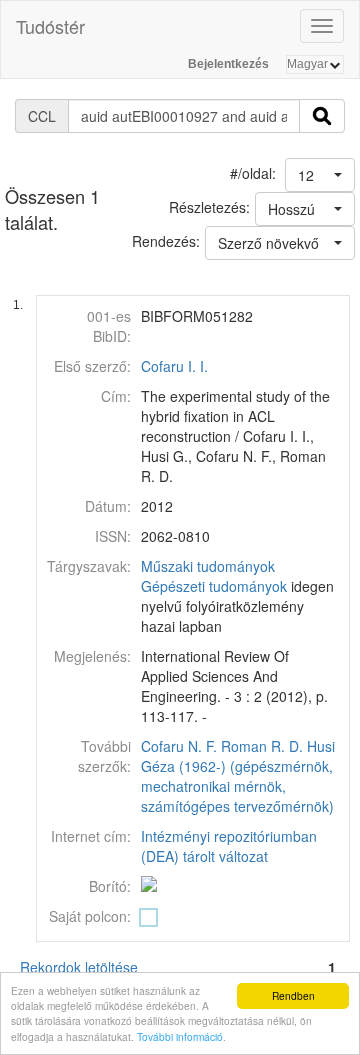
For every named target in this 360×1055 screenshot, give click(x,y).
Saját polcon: (90, 916)
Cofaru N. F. (179, 746)
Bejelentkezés (228, 64)
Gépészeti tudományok (214, 586)
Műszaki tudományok (208, 566)
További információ (180, 1036)
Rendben (293, 995)
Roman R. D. (262, 746)
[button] (320, 175)
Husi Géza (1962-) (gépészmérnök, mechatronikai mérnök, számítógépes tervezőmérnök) (238, 776)
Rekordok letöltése (79, 967)
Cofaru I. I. (174, 366)
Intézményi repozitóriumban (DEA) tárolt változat (229, 846)
